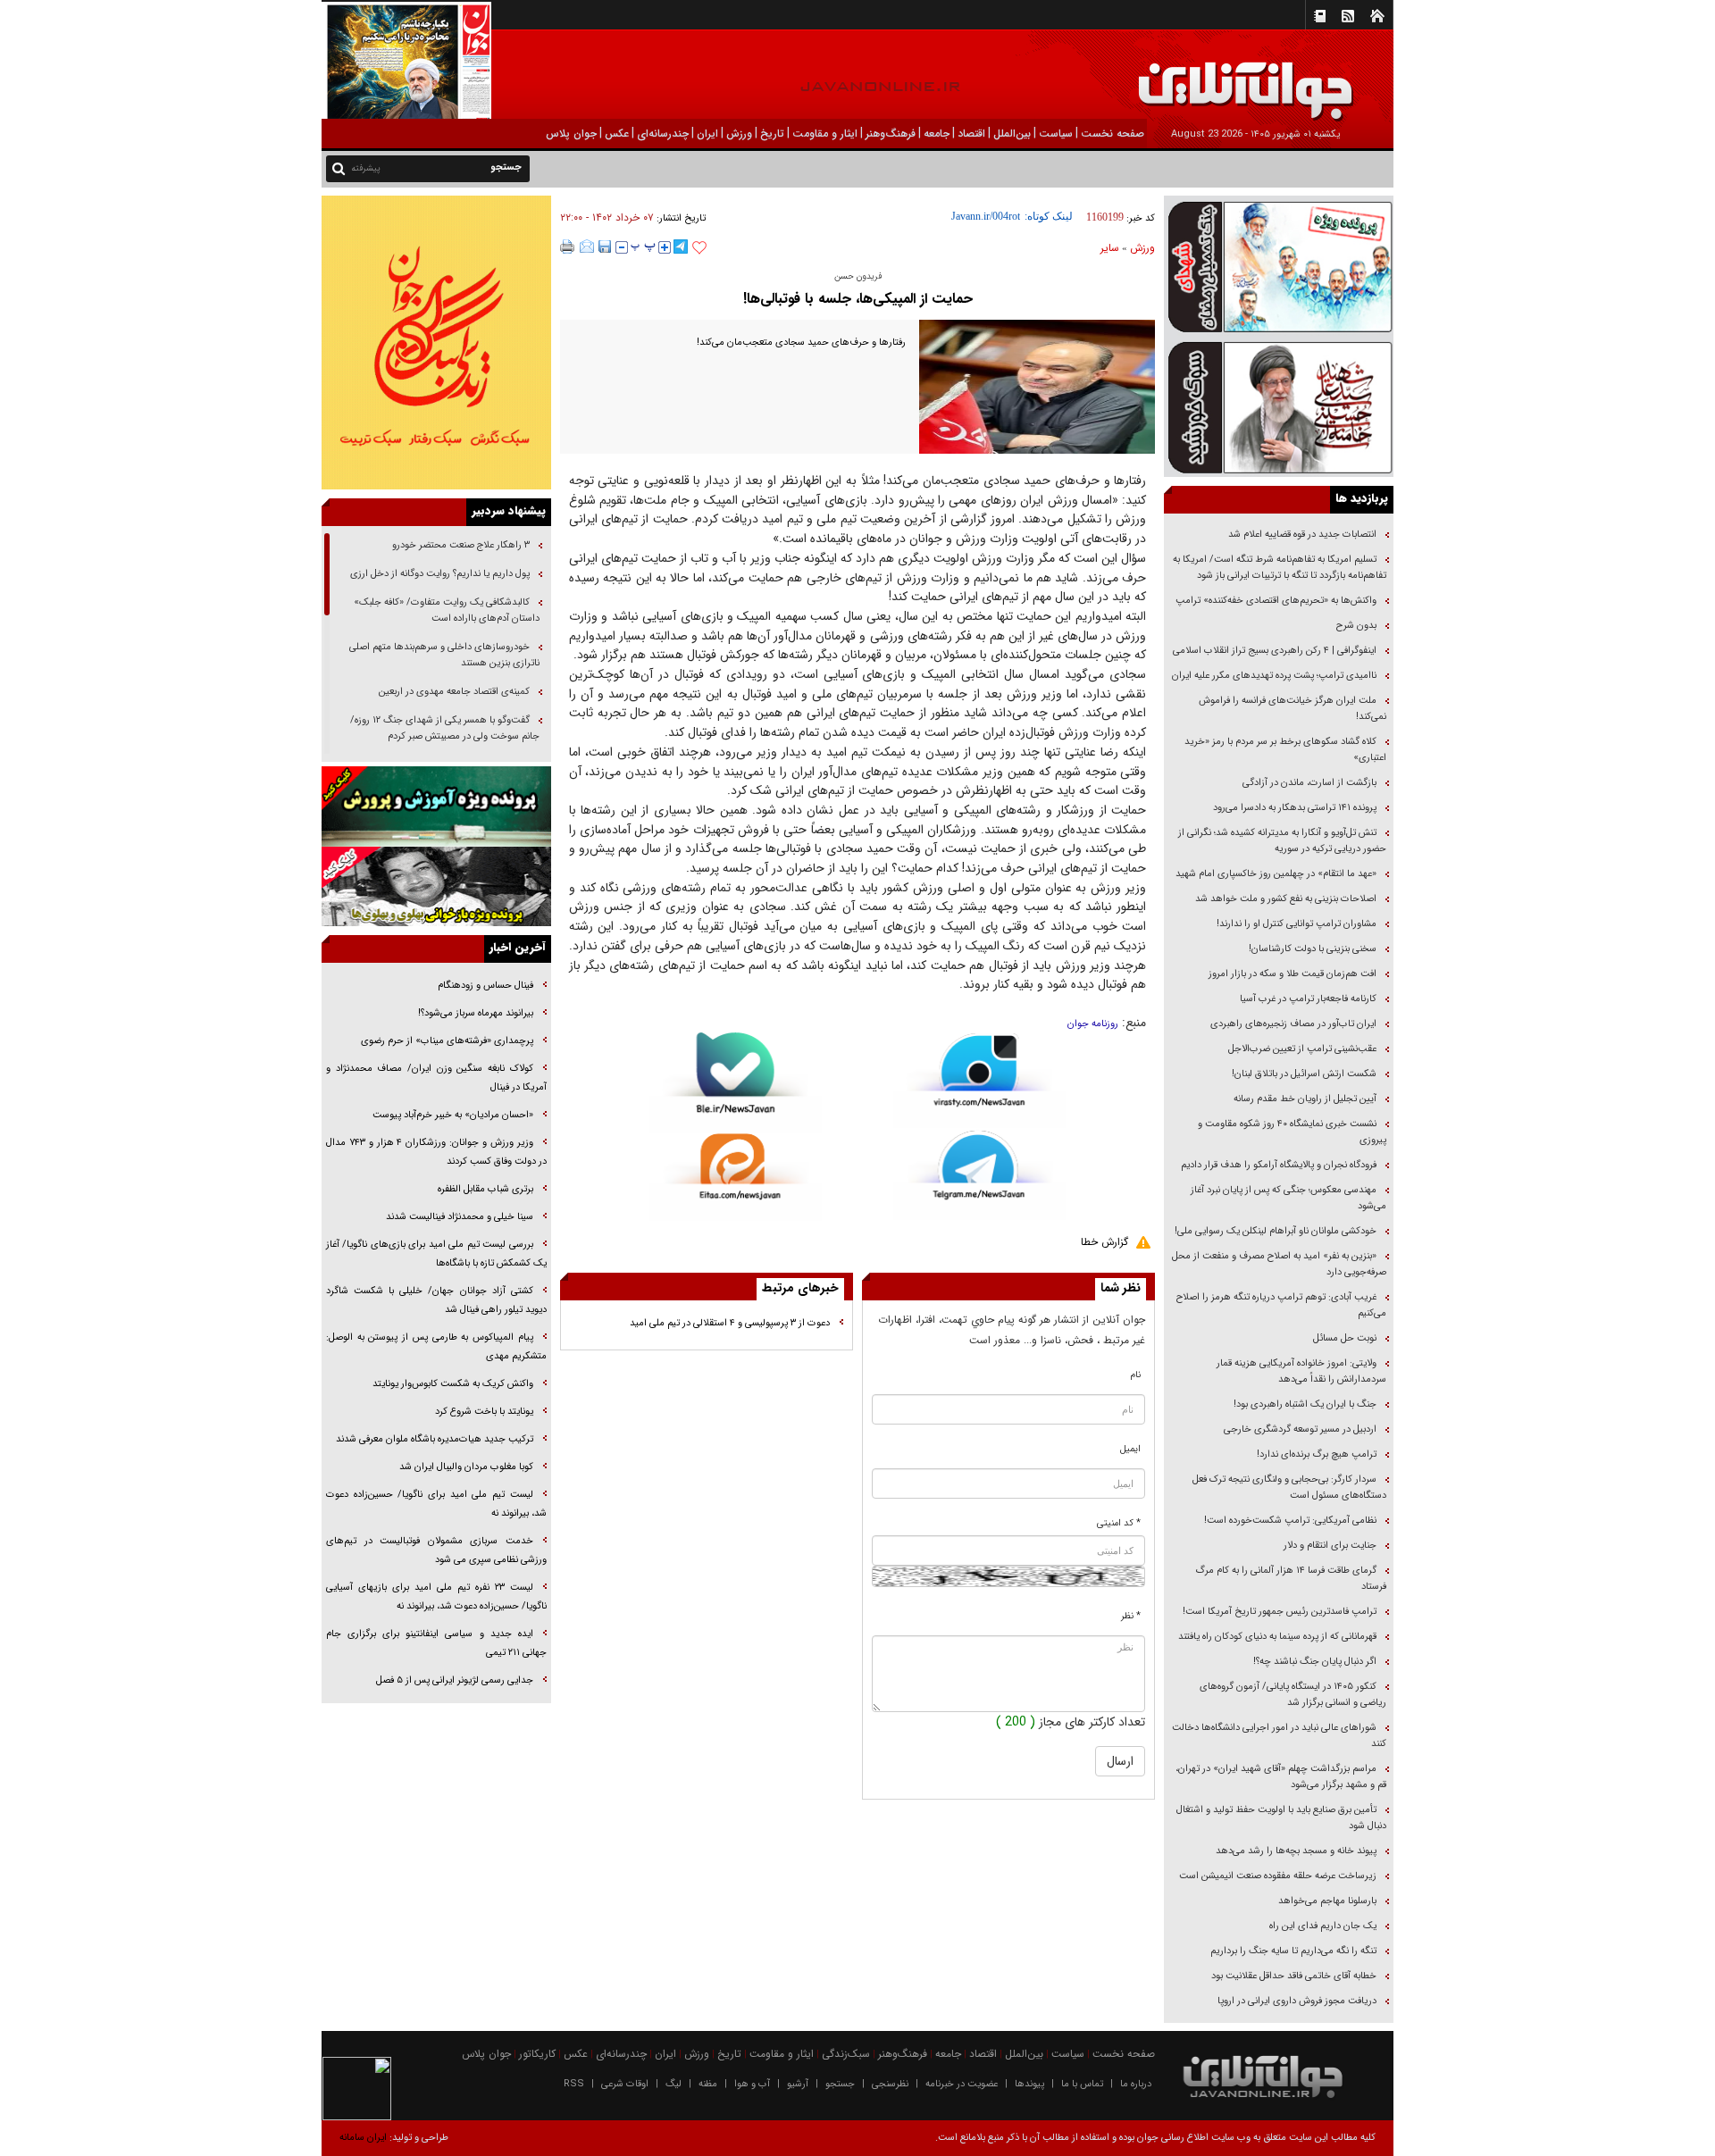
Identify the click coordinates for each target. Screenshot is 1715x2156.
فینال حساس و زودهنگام (484, 986)
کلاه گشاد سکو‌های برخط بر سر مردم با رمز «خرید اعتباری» (1285, 750)
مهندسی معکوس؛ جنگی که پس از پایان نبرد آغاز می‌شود (1288, 1198)
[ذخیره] (605, 247)
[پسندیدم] (699, 248)
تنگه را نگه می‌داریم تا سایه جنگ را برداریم (1293, 1951)
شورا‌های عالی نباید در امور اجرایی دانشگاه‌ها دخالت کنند (1279, 1736)
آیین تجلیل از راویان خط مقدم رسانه (1305, 1099)
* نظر (1131, 1616)
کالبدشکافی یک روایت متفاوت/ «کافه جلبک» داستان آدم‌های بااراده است (447, 610)
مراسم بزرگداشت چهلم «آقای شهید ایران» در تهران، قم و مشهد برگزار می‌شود (1281, 1777)
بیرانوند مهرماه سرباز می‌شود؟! (476, 1013)
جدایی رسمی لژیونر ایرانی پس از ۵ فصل (455, 1680)
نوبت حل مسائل (1345, 1338)
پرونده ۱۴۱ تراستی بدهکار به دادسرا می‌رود (1295, 808)
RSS (574, 2084)
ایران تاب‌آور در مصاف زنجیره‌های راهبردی (1293, 1024)
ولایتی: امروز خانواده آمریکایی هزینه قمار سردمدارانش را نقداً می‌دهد (1301, 1371)
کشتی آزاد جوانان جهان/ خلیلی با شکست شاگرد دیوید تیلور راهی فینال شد (436, 1300)
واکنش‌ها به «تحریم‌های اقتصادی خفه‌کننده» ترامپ (1276, 601)
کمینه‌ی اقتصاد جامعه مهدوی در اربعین (453, 692)
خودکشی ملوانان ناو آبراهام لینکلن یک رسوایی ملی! (1276, 1231)
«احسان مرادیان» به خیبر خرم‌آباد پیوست (453, 1115)
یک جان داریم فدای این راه (1322, 1926)
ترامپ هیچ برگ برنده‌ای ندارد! (1317, 1454)
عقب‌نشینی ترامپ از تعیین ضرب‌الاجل (1302, 1049)
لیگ (673, 2084)
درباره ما (1136, 2084)
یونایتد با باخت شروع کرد (484, 1412)
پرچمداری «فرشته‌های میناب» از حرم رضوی (447, 1041)
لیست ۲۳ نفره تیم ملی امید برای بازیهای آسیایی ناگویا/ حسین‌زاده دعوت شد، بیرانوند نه (436, 1597)
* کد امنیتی (1119, 1523)
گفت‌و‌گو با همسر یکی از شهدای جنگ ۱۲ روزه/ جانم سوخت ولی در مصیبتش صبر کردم (445, 728)
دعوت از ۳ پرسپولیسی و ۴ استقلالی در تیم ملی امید (730, 1323)
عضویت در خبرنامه (962, 2084)
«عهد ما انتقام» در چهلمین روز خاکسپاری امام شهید (1276, 874)
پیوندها (1029, 2084)
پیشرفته (366, 168)
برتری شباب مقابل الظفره (485, 1189)
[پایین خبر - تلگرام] (979, 1174)
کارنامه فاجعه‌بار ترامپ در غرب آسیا (1308, 999)
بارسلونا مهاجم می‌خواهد (1327, 1901)
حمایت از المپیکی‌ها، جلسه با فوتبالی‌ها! (858, 299)
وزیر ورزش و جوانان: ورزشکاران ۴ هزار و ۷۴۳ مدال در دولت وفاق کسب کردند (436, 1152)
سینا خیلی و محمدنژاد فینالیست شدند (460, 1217)
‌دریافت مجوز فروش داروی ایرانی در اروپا (1296, 2001)
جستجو (840, 2084)
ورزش (1142, 248)
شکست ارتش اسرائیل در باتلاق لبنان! (1304, 1074)
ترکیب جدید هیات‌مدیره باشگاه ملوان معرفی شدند (435, 1439)
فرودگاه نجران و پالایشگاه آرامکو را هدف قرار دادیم (1279, 1165)
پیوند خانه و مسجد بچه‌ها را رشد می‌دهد (1296, 1851)
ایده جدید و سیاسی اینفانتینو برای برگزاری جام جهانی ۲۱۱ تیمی (436, 1643)
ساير (1110, 248)
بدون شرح (1356, 626)
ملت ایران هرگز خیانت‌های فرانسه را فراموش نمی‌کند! (1293, 709)
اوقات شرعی (625, 2084)
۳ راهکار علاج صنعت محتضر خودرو (460, 545)
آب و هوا (752, 2084)
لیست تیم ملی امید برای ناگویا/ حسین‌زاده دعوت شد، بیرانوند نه (436, 1504)
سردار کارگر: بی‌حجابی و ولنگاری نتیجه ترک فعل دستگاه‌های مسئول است (1289, 1487)
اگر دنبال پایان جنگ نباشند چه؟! (1315, 1662)
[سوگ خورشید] (1279, 406)
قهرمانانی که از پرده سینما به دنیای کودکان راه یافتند (1276, 1637)
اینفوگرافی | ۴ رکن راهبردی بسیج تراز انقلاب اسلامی (1275, 651)
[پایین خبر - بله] (736, 1083)
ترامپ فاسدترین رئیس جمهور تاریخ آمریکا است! (1280, 1612)
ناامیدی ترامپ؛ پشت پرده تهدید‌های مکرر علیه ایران (1274, 676)
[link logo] (1513, 78)
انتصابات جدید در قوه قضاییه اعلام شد (1302, 535)
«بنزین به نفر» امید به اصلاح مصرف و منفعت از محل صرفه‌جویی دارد (1279, 1264)
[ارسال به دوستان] (587, 247)
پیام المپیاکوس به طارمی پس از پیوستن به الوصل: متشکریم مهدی (436, 1347)
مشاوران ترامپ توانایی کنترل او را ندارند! (1297, 924)
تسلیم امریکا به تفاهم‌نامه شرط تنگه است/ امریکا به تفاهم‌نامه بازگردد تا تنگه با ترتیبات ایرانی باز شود (1280, 568)
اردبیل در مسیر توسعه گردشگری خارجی (1299, 1429)
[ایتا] (736, 1177)
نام (1136, 1375)
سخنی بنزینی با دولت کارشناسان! (1313, 949)
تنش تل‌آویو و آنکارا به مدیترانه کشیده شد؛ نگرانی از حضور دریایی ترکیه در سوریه (1282, 841)
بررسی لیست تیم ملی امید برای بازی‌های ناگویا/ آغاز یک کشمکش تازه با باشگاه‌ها (436, 1254)
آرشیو (798, 2084)
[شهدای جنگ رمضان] (1279, 266)
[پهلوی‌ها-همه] (436, 887)
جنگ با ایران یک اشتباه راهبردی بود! (1305, 1404)
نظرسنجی (890, 2084)
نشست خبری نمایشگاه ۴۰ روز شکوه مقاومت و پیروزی (1292, 1132)
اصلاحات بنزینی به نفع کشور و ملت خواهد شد (1286, 899)
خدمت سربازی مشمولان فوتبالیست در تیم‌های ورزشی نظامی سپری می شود (436, 1550)
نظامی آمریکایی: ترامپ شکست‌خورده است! (1290, 1521)
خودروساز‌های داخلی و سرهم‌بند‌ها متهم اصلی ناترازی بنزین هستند (444, 655)
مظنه (708, 2084)
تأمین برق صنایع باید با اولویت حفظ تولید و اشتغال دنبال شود (1281, 1818)
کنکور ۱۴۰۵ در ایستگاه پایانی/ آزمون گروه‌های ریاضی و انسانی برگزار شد (1293, 1695)
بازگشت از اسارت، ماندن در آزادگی (1308, 783)
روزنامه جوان (1093, 1024)
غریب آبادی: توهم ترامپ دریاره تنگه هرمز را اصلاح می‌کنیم (1281, 1305)
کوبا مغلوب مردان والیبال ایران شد (466, 1467)
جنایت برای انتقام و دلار (1330, 1546)
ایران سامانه (363, 2138)
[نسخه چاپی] (568, 247)
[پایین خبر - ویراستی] (979, 1080)
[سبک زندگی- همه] (436, 343)
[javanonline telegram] (681, 247)
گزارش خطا (1104, 1242)
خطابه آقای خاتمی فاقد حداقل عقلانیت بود (1294, 1976)
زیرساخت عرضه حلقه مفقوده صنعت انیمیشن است (1278, 1876)
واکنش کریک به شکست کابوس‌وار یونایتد (453, 1384)
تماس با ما (1082, 2084)
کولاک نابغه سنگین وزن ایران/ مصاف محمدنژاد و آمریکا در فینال (436, 1078)
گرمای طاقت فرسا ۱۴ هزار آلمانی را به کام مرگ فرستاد (1291, 1579)
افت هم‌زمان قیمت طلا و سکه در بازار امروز (1293, 974)
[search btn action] (339, 167)
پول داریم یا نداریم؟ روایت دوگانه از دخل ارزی (440, 574)
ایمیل (1130, 1449)
